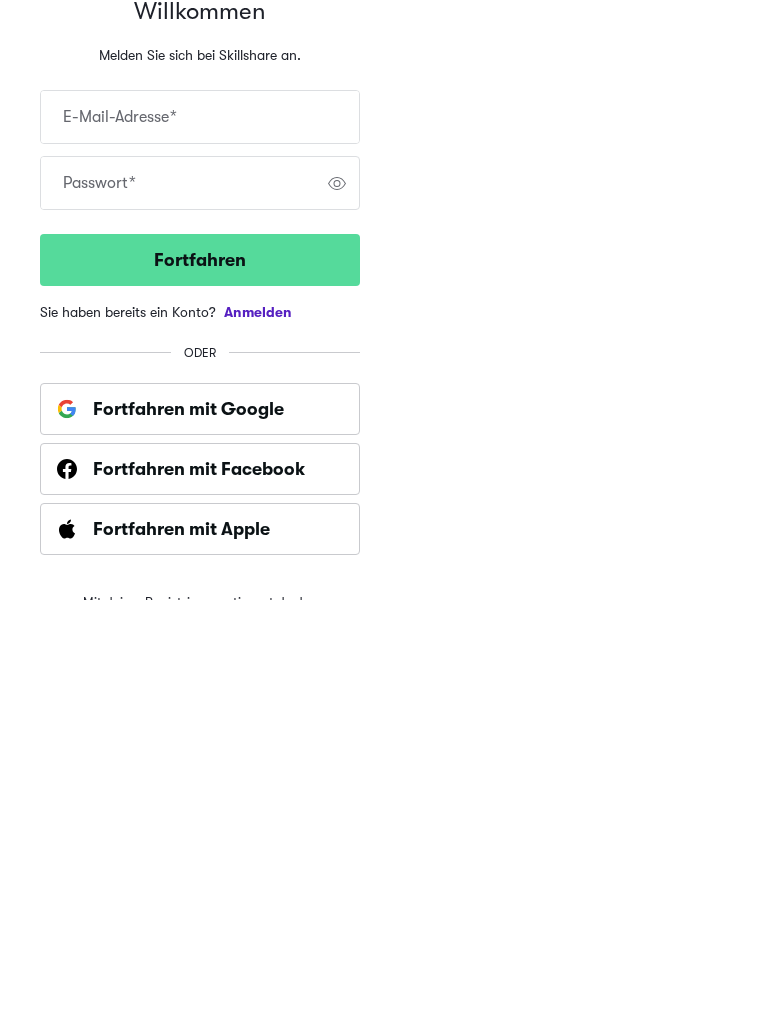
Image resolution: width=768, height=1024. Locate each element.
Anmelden (258, 312)
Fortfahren (200, 260)
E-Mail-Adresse (120, 117)
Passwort (99, 183)
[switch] (337, 183)
